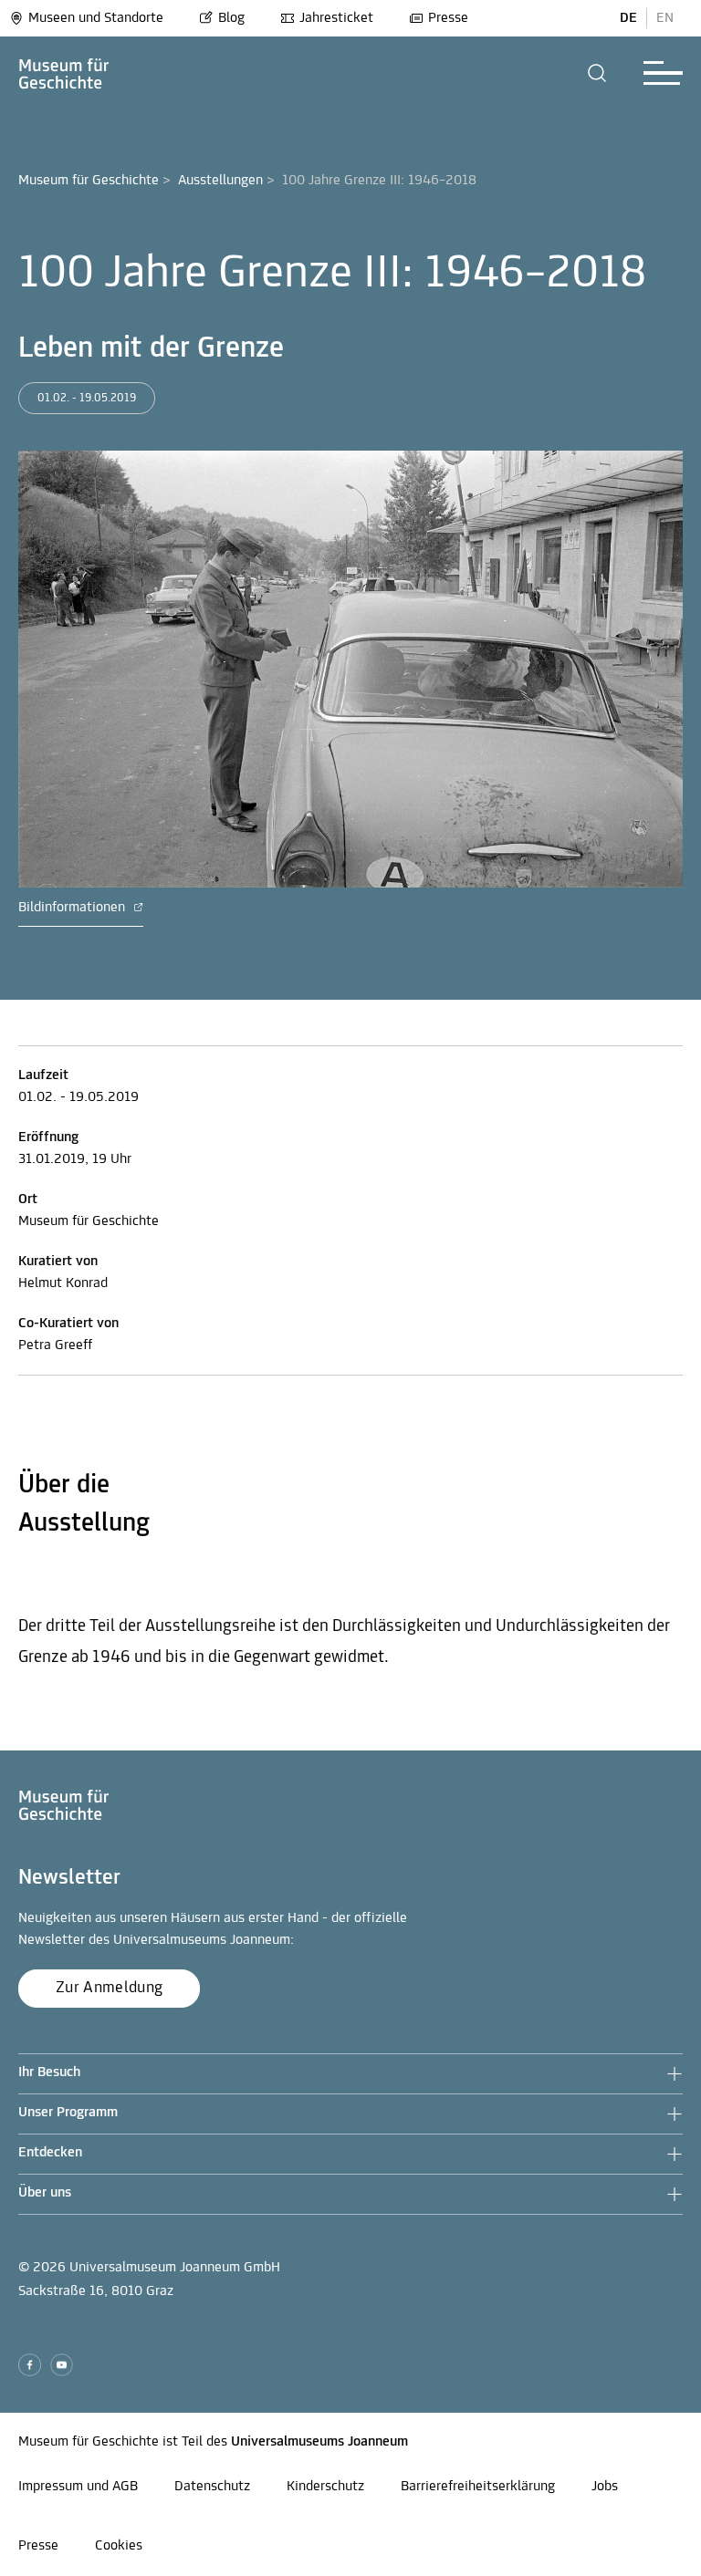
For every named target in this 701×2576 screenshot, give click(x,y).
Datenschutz (212, 2487)
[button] (597, 73)
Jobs (605, 2487)
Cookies (119, 2546)
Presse (448, 18)
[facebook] (30, 2365)
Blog (231, 18)
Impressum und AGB (78, 2487)
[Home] (64, 73)
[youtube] (62, 2365)
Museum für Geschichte (89, 181)
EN (665, 18)
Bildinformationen (73, 908)
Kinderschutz (325, 2487)
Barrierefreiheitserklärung (478, 2487)
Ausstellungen (220, 181)
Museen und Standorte (96, 18)
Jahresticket (336, 18)
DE (628, 18)
